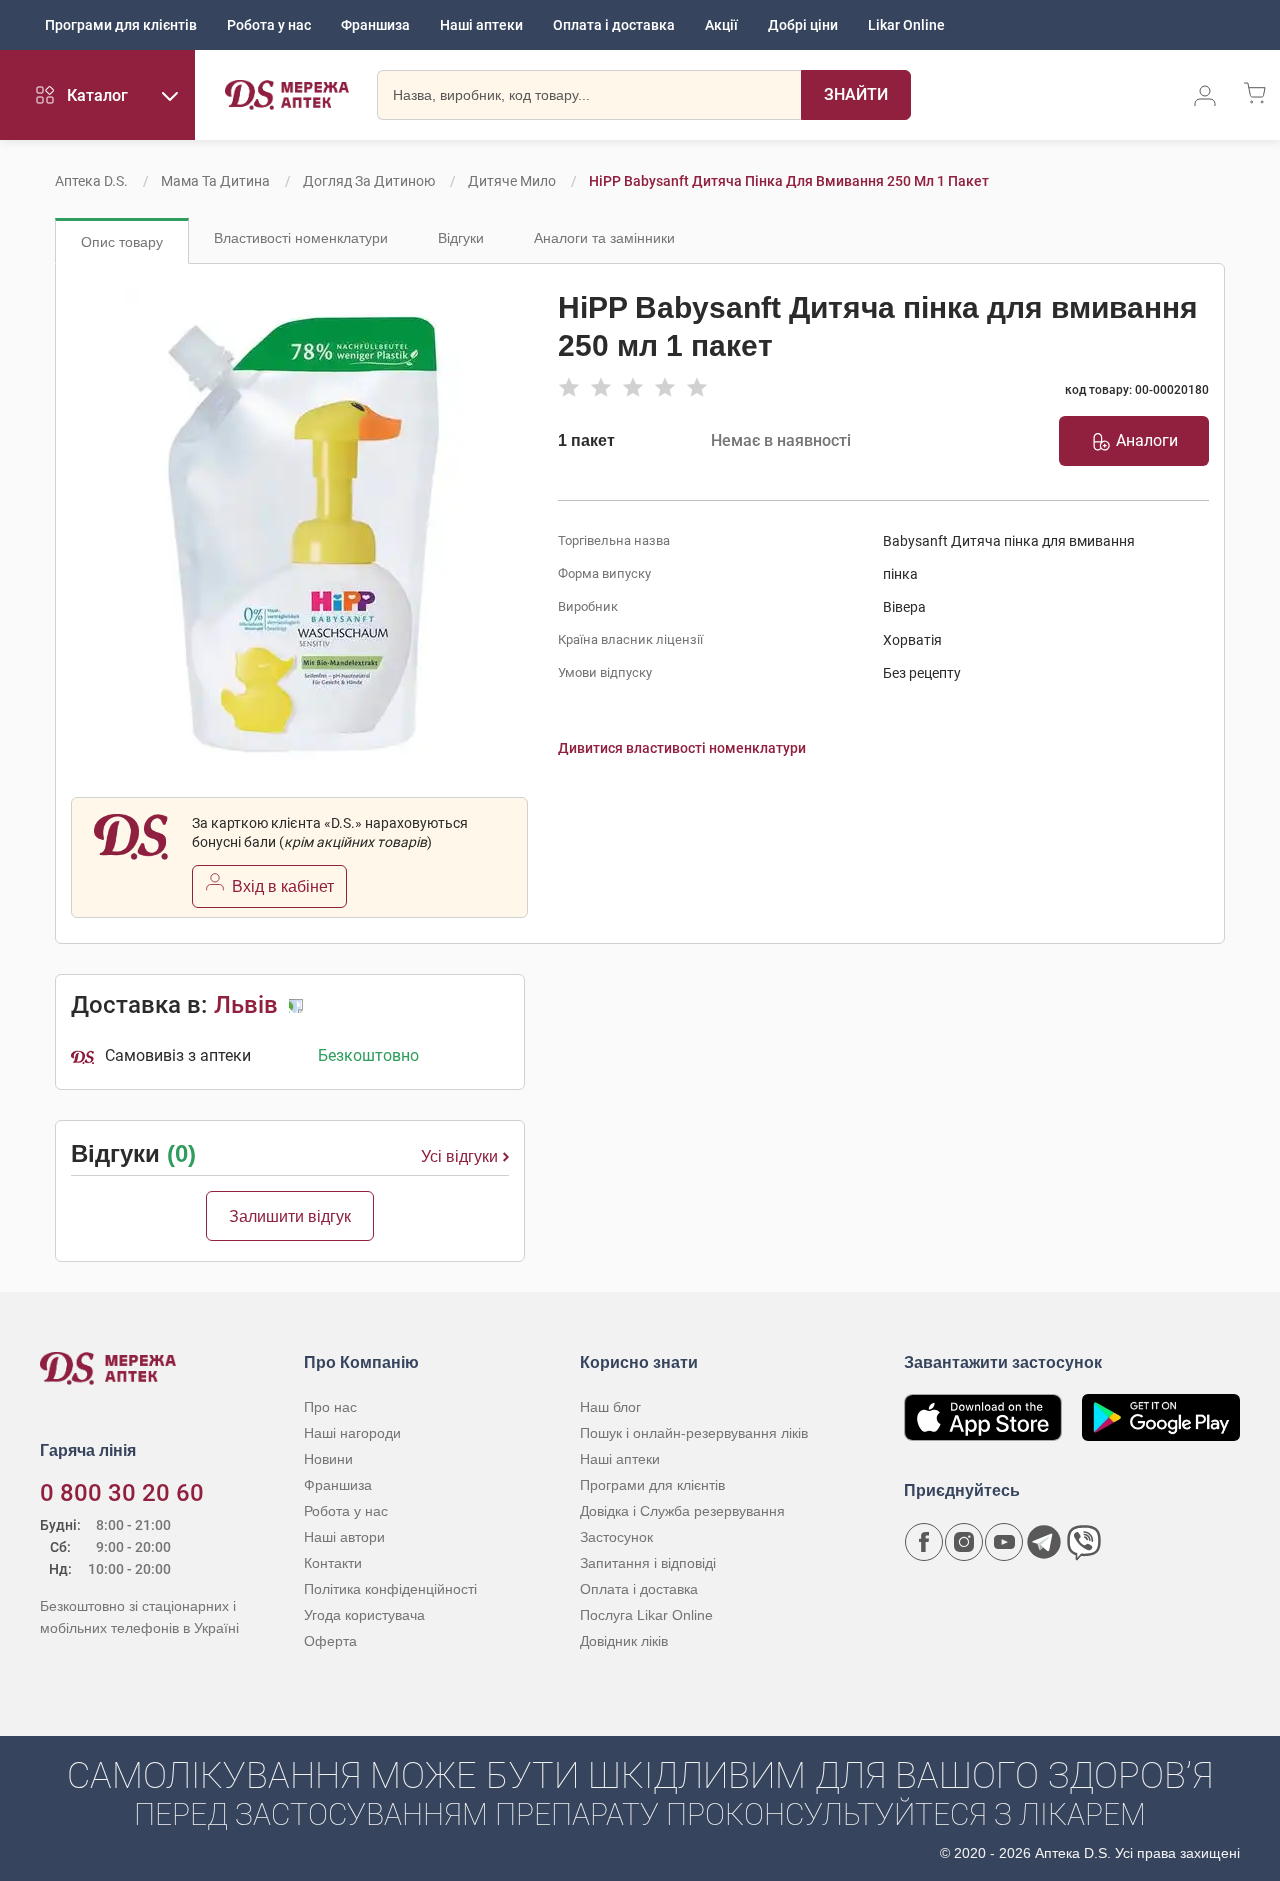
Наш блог (610, 1407)
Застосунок (616, 1537)
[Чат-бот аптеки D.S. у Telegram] (1044, 1542)
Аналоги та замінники (604, 238)
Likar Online (906, 25)
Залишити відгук (290, 1216)
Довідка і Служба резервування (682, 1511)
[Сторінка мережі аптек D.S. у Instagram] (964, 1542)
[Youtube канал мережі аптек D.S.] (1004, 1542)
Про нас (330, 1407)
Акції (721, 25)
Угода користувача (364, 1615)
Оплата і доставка (614, 25)
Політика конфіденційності (390, 1589)
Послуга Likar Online (646, 1615)
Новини (328, 1459)
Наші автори (344, 1537)
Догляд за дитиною (369, 181)
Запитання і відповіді (648, 1563)
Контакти (333, 1563)
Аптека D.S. (91, 181)
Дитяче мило (512, 181)
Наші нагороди (352, 1433)
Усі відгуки (459, 1156)
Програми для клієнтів (121, 25)
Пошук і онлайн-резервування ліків (694, 1433)
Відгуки (461, 238)
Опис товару (122, 242)
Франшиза (375, 25)
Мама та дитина (215, 181)
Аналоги (1147, 440)
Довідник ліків (624, 1641)
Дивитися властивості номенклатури (682, 748)
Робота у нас (269, 25)
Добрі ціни (803, 25)
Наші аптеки (481, 25)
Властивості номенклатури (301, 238)
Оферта (330, 1641)
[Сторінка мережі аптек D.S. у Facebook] (924, 1542)
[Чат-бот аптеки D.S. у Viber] (1084, 1542)
